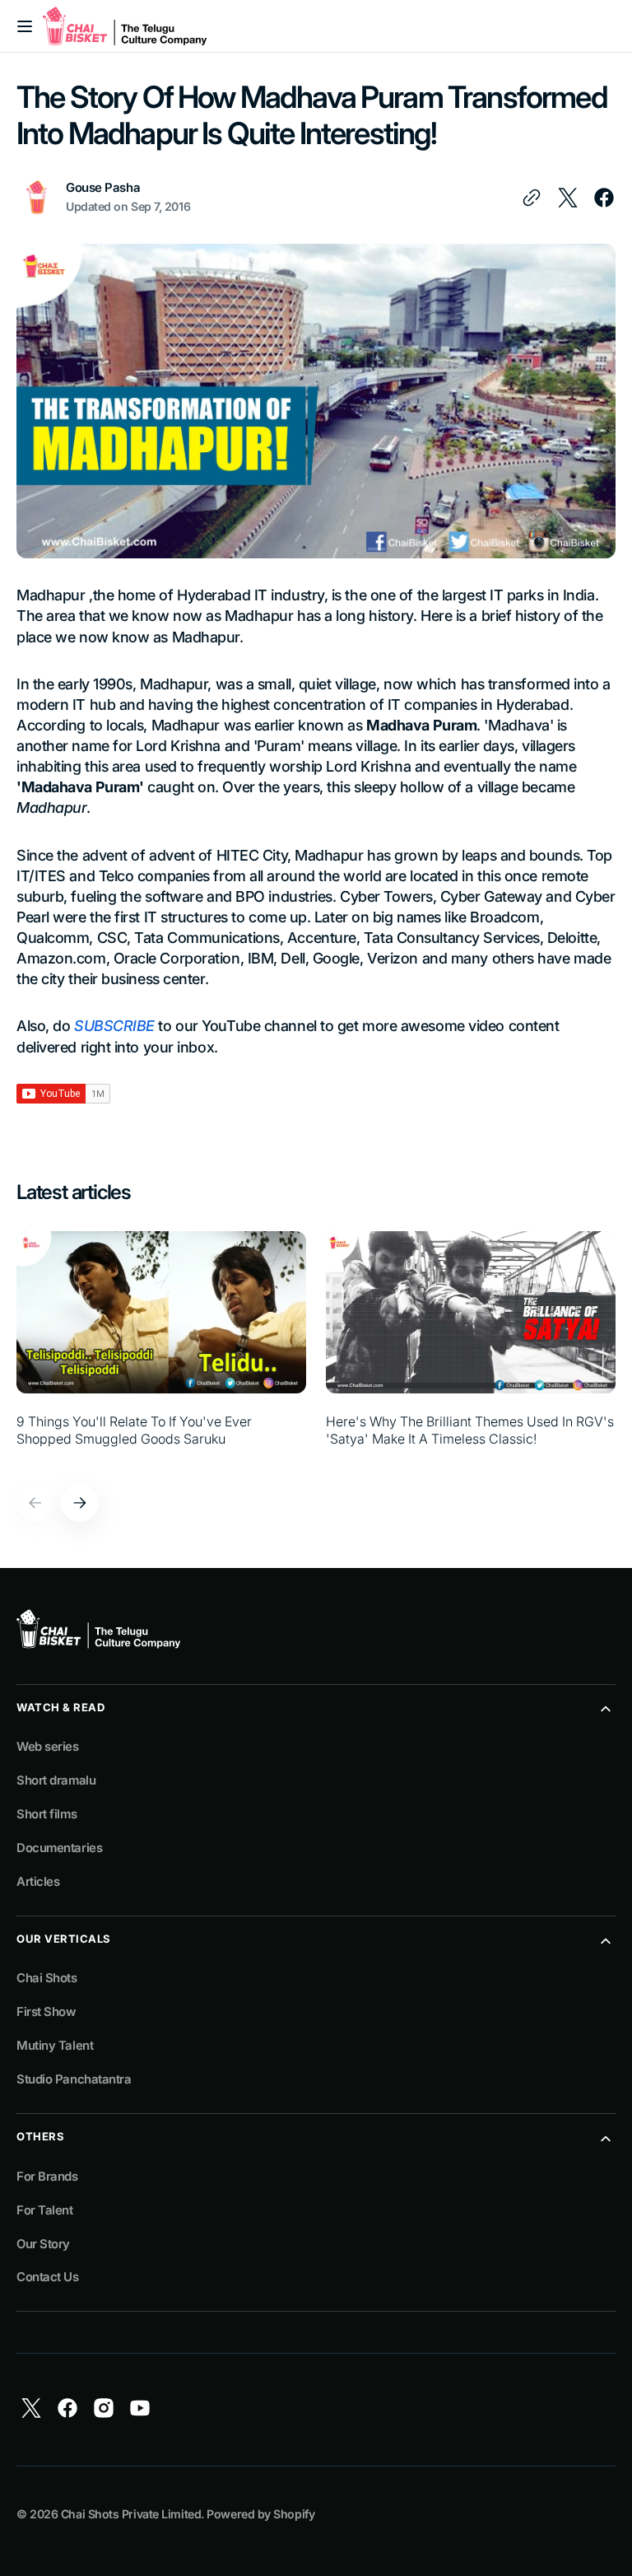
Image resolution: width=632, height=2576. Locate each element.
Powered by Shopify (260, 2514)
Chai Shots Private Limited (131, 2514)
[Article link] (161, 1348)
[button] (25, 26)
